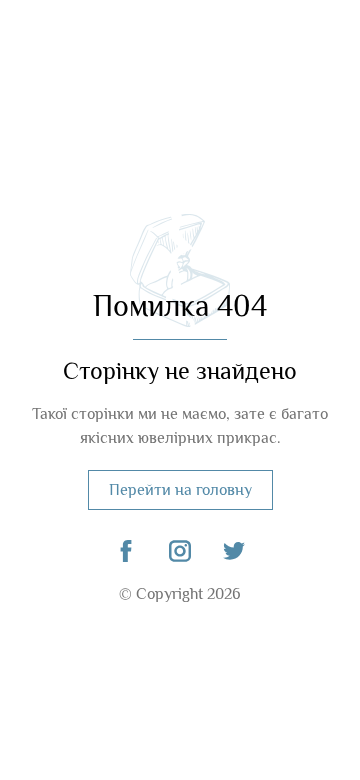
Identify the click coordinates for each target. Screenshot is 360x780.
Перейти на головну (180, 490)
